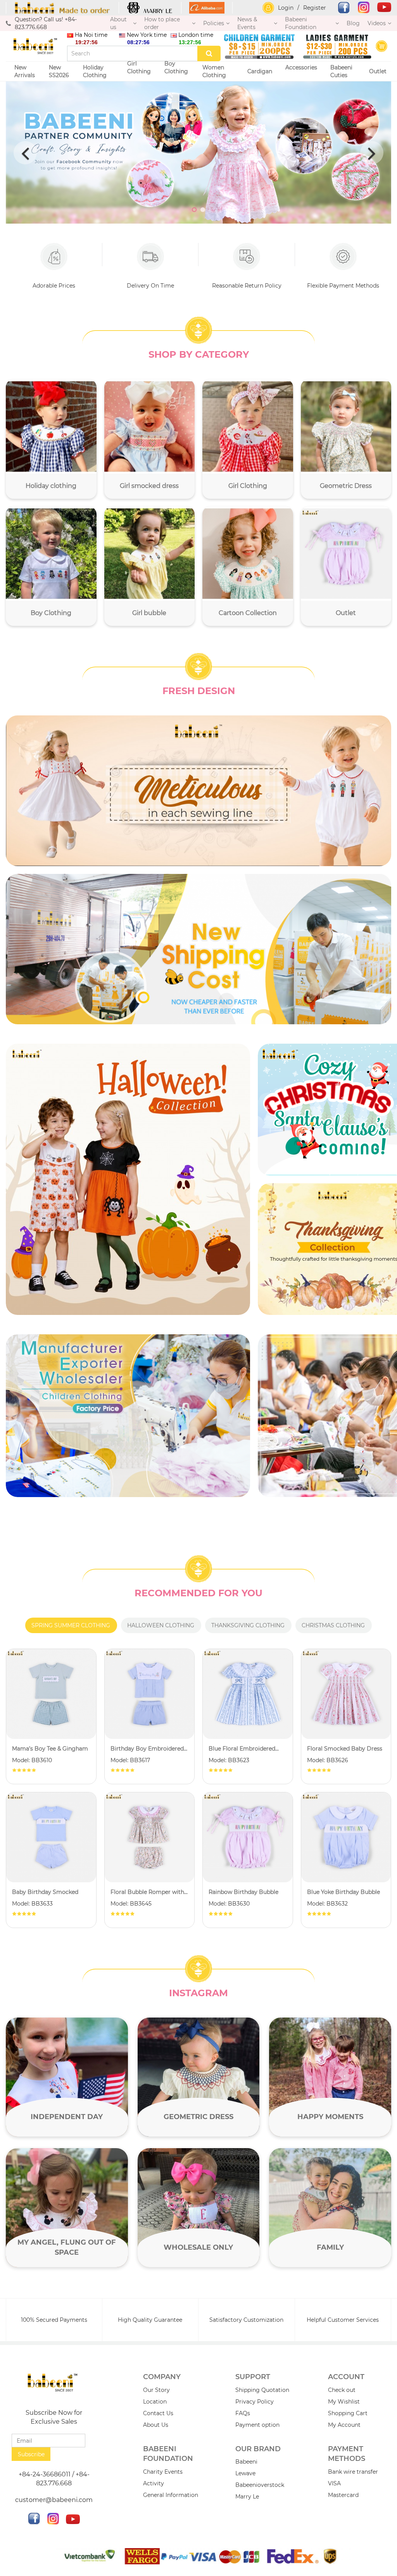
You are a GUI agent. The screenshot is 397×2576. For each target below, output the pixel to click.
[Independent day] (67, 2077)
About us (118, 23)
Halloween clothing (161, 1625)
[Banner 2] (198, 949)
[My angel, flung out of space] (67, 2208)
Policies (214, 23)
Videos (377, 23)
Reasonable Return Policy (247, 286)
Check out (342, 2390)
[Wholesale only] (199, 2208)
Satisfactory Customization (246, 2320)
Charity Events (163, 2472)
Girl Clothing (139, 67)
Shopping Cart (348, 2413)
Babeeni (246, 2462)
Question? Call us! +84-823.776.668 (46, 23)
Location (155, 2402)
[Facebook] (340, 8)
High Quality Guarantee (150, 2320)
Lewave (245, 2473)
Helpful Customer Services (343, 2320)
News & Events (247, 23)
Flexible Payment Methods (343, 286)
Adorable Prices (54, 286)
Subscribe (31, 2454)
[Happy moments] (330, 2077)
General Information (171, 2495)
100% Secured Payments (54, 2320)
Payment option (257, 2425)
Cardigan (260, 71)
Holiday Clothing (96, 71)
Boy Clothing (176, 67)
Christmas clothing (333, 1625)
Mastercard (343, 2495)
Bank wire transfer (353, 2472)
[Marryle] (150, 8)
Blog (353, 23)
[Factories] (128, 1416)
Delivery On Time (150, 286)
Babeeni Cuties (341, 71)
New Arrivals (25, 71)
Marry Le (247, 2497)
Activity (154, 2483)
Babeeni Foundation (301, 23)
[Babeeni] (62, 8)
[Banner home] (128, 1179)
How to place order (162, 23)
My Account (344, 2425)
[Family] (330, 2208)
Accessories (301, 67)
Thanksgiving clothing (248, 1625)
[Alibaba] (207, 8)
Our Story (156, 2390)
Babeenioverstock (260, 2485)
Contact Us (158, 2413)
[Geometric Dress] (199, 2077)
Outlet (378, 71)
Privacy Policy (255, 2402)
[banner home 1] (198, 791)
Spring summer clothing (71, 1625)
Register (315, 8)
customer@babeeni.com (54, 2500)
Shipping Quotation (262, 2390)
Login (286, 8)
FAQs (243, 2413)
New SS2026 (59, 71)
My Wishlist (344, 2402)
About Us (156, 2425)
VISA (334, 2483)
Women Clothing (215, 71)
